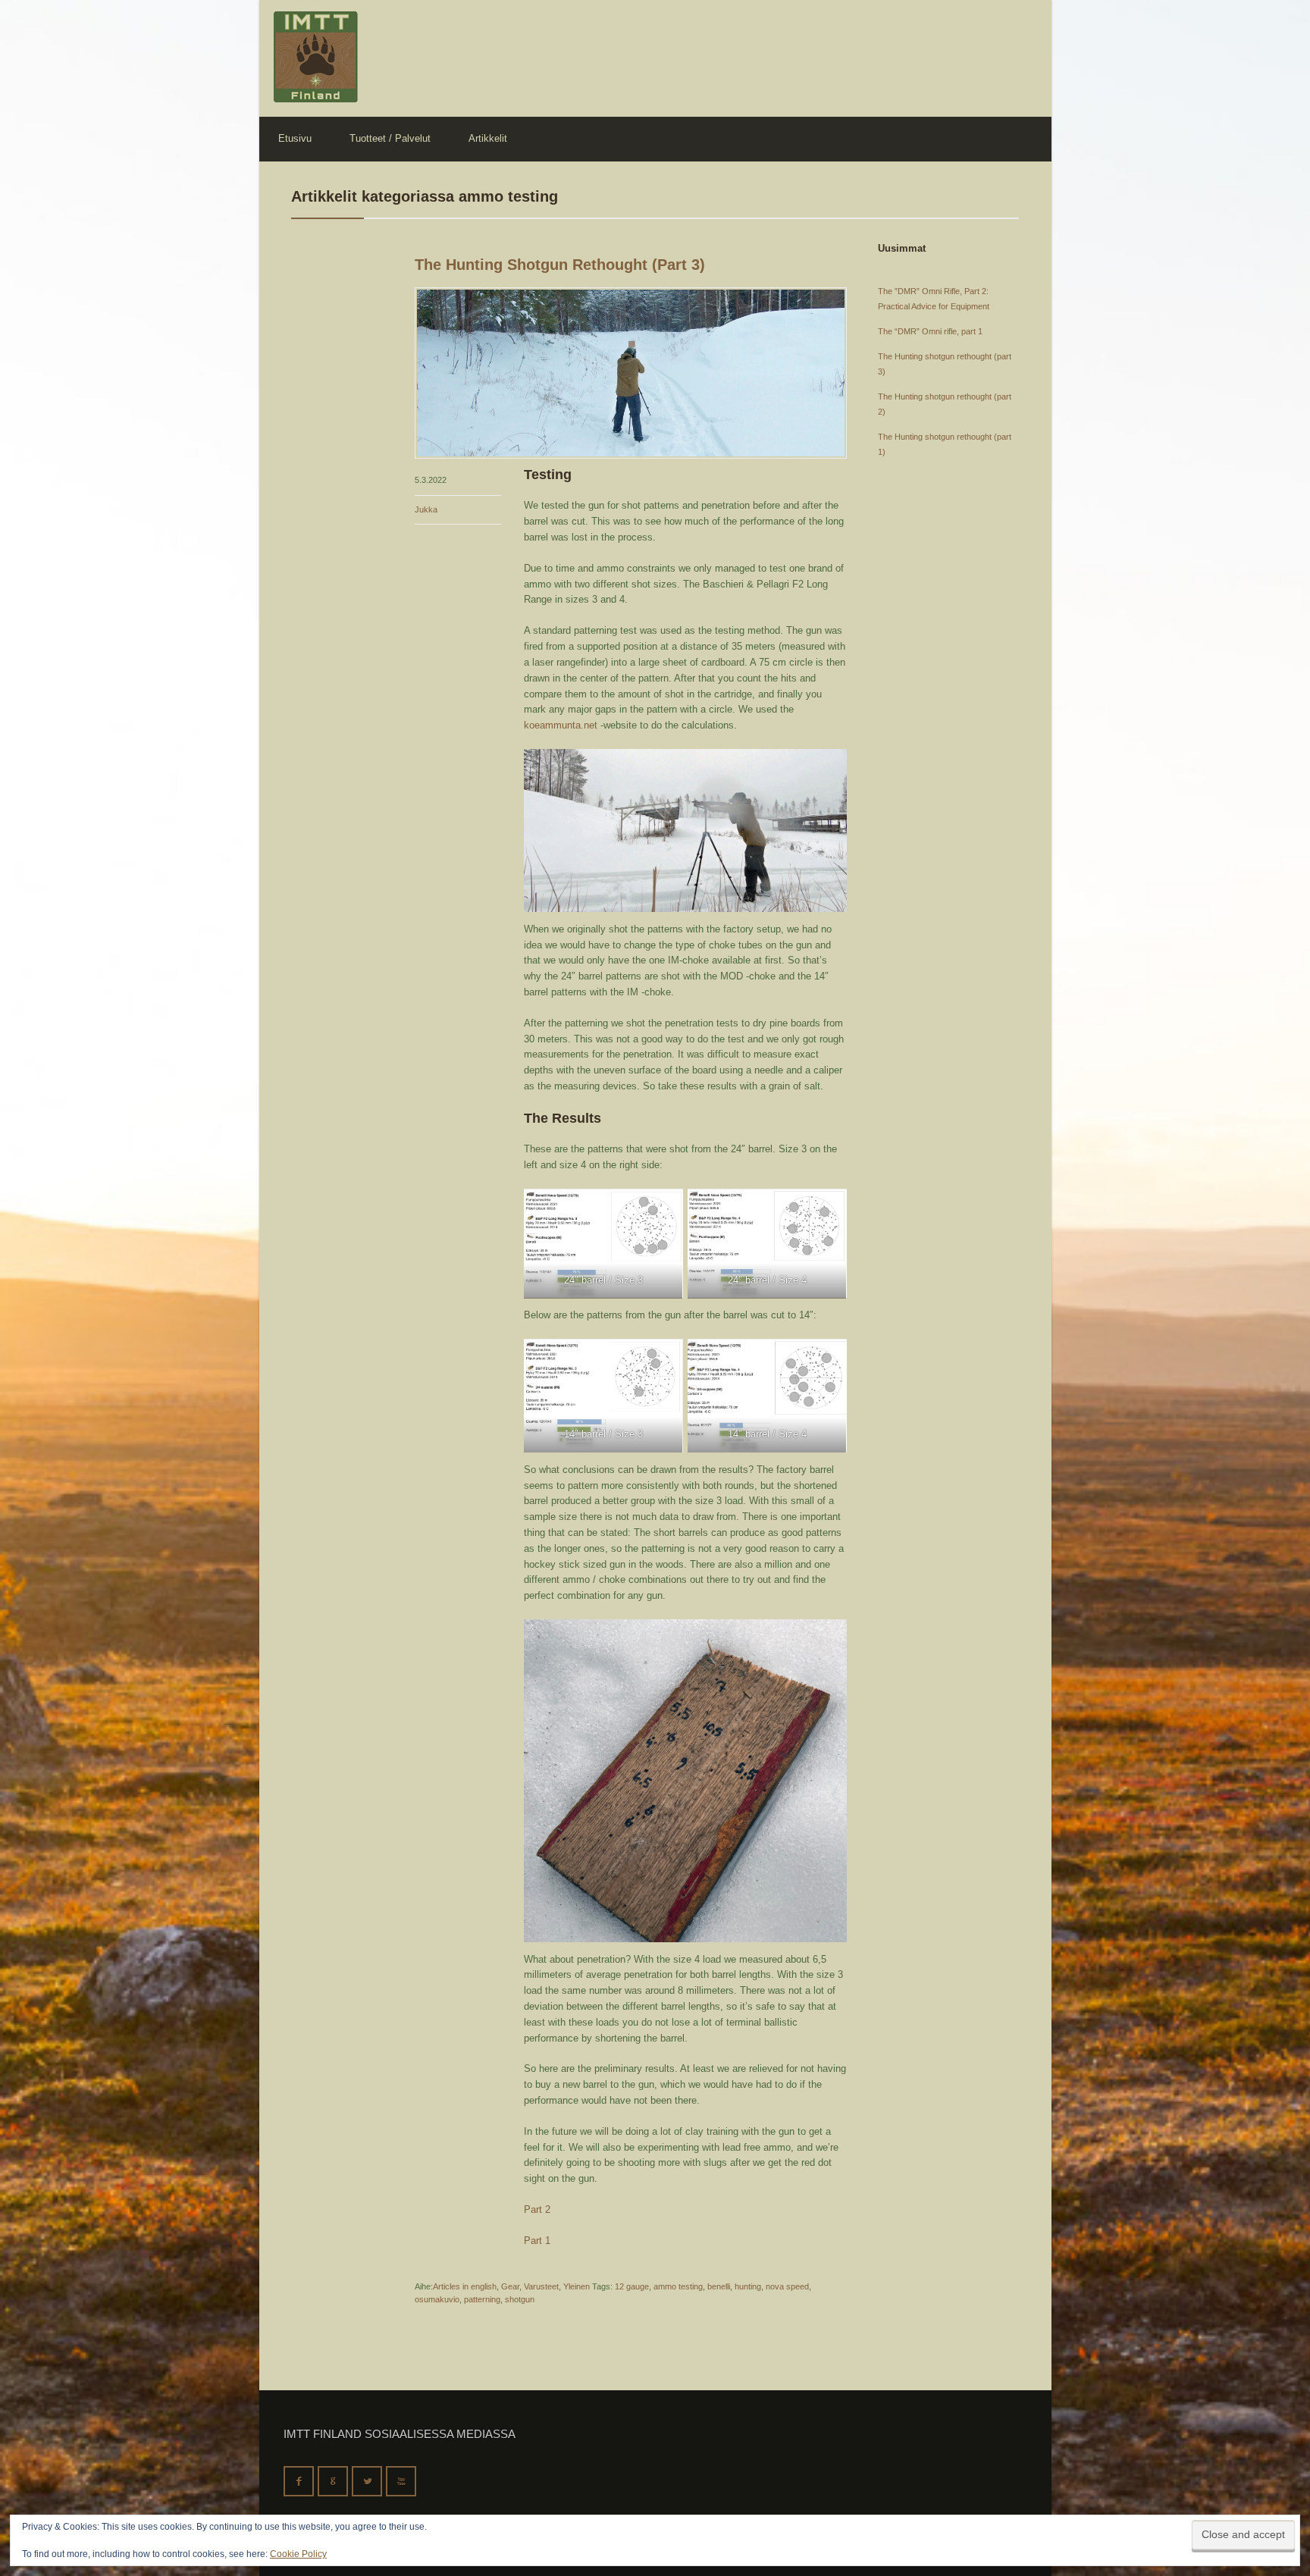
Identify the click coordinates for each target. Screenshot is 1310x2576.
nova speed (787, 2286)
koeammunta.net (561, 725)
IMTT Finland (316, 57)
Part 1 (537, 2241)
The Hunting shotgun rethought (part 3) (560, 265)
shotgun (520, 2299)
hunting (748, 2286)
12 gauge (632, 2286)
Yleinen (577, 2286)
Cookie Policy (298, 2554)
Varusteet (541, 2286)
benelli (719, 2286)
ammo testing (678, 2286)
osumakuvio (437, 2299)
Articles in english (465, 2286)
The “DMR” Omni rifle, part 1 (930, 331)
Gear (510, 2286)
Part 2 (537, 2209)
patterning (482, 2299)
